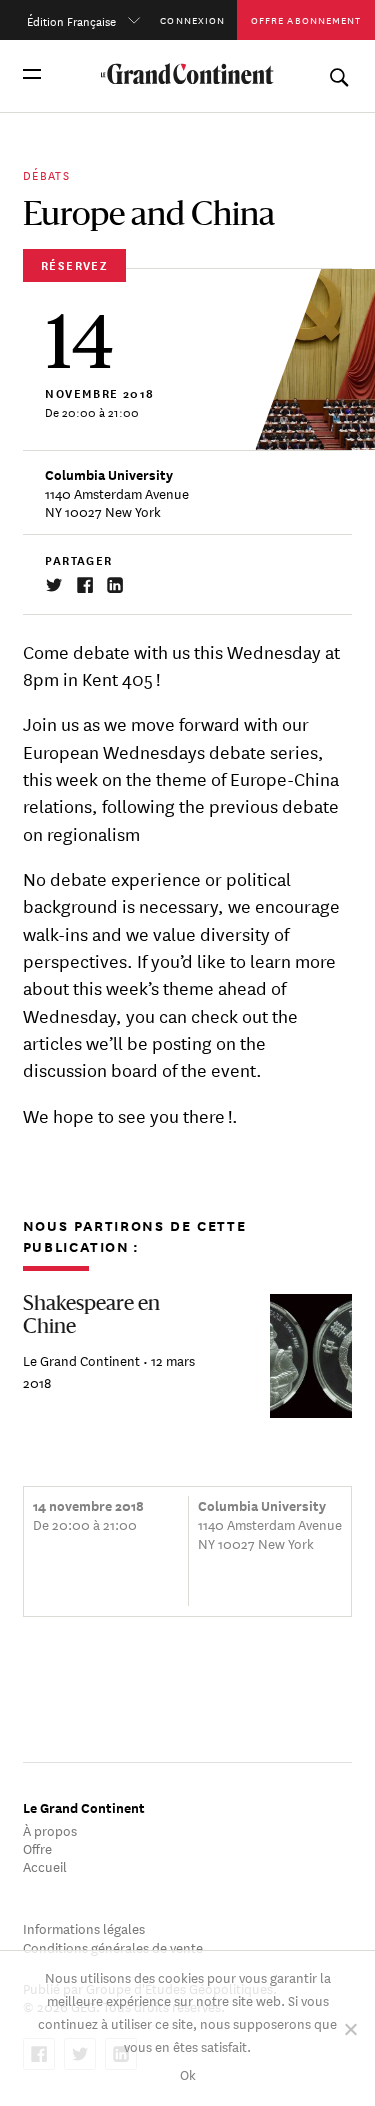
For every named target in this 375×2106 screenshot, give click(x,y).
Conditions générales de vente (113, 1946)
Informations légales (84, 1927)
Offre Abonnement (306, 19)
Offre (37, 1847)
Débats (46, 173)
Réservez (74, 264)
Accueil (45, 1865)
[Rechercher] (338, 73)
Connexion (192, 19)
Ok (188, 2073)
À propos (50, 1829)
